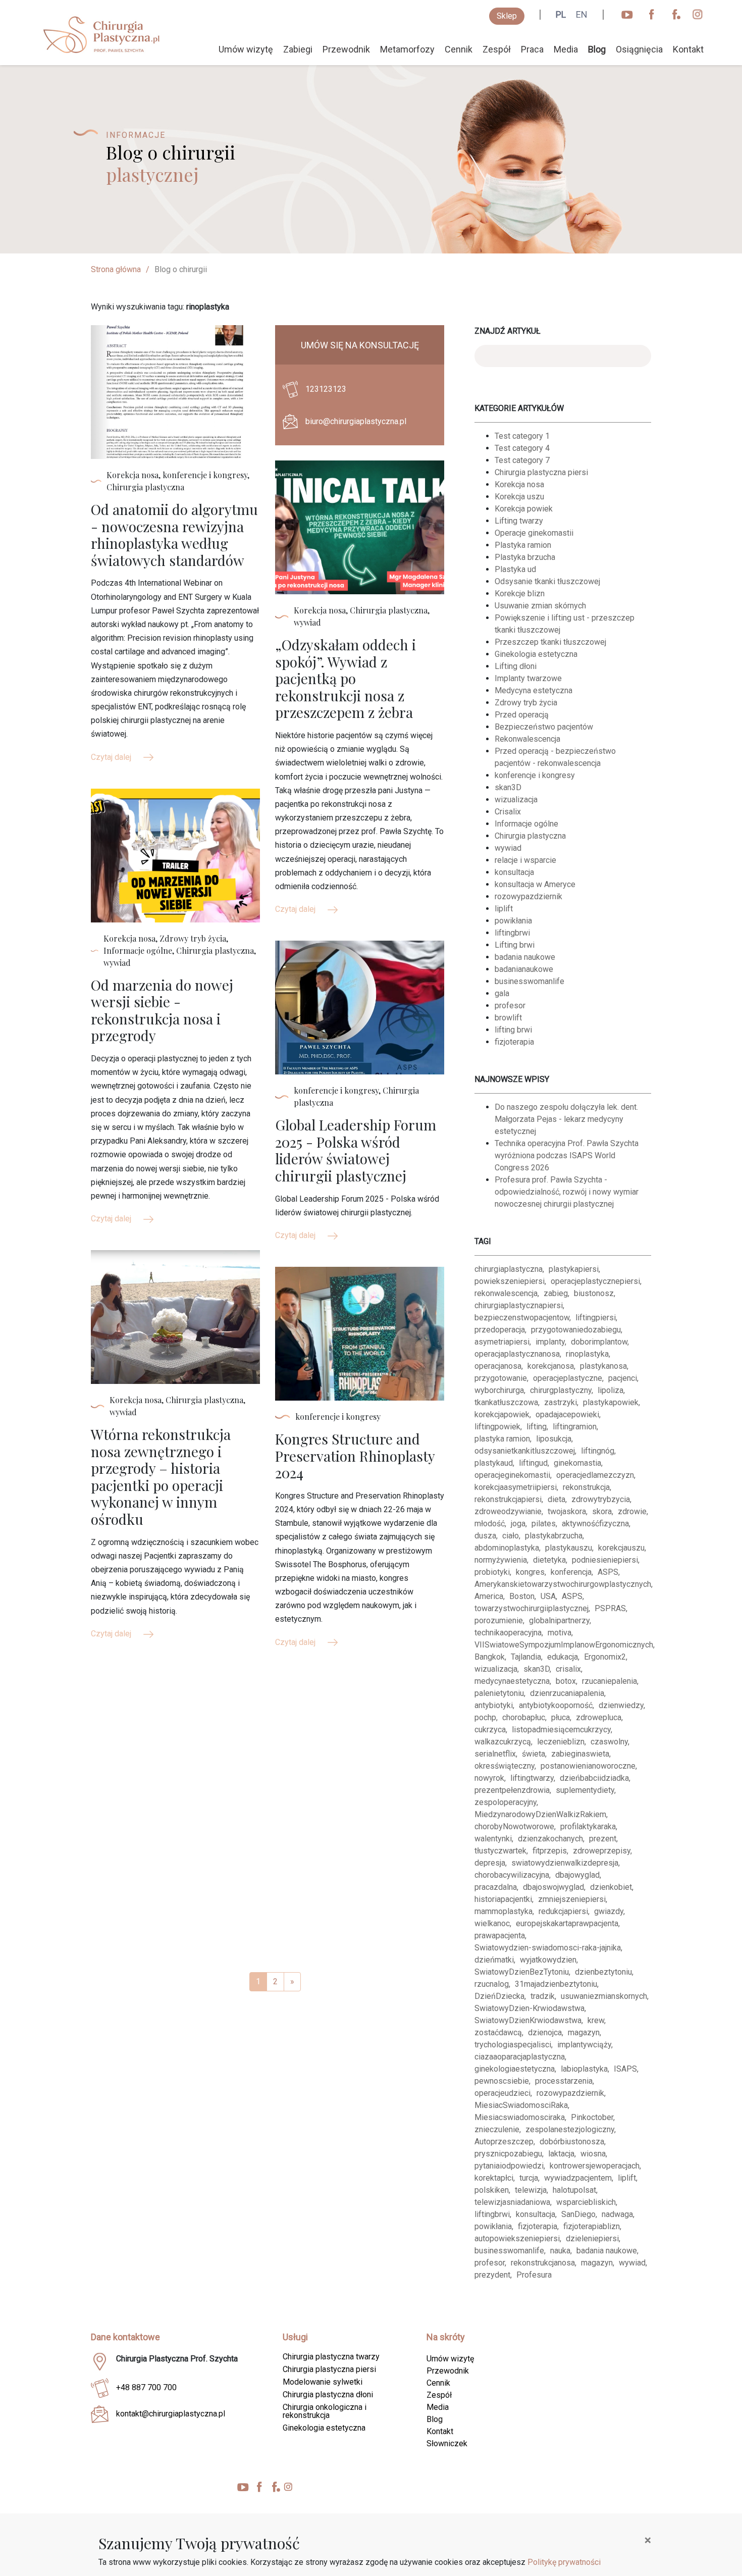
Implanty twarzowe (528, 678)
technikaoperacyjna (508, 1633)
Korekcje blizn (520, 594)
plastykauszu (569, 1548)
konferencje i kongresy (535, 775)
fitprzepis (550, 1851)
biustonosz (594, 1293)
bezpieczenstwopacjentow (522, 1318)
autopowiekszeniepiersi (517, 2238)
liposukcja (554, 1439)
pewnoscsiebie (502, 2081)
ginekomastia (577, 1463)
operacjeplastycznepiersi (595, 1281)
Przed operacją (522, 715)
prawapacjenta (500, 1936)
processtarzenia (564, 2081)
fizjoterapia (514, 1042)
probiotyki (492, 1572)
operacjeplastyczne (568, 1378)
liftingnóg (598, 1451)
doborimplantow (599, 1342)
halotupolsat (574, 2190)
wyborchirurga (499, 1390)
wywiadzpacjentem (578, 2178)
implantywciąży (584, 2045)
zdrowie (632, 1511)
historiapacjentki (503, 1899)
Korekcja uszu (519, 497)
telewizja (531, 2190)
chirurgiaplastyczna (509, 1269)
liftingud (533, 1463)
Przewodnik (346, 49)
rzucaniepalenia (609, 1681)
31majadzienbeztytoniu (556, 1984)
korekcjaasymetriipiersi (516, 1487)
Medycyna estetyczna (534, 690)
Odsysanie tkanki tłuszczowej (547, 581)
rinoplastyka (587, 1354)
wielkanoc (492, 1923)
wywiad (508, 848)
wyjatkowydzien (548, 1960)
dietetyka (549, 1560)
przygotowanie (501, 1378)
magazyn (584, 2032)
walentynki (493, 1839)
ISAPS (625, 2069)
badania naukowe (525, 957)
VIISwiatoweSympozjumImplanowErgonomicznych (564, 1645)
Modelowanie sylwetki (323, 2382)
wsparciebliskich (586, 2202)
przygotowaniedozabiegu (576, 1330)
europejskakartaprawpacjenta (567, 1923)
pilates (544, 1524)
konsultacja (514, 872)
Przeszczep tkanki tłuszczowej (550, 642)
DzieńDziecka (499, 1996)
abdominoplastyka (507, 1548)
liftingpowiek (497, 1427)
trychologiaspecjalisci (513, 2045)
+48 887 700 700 (146, 2387)
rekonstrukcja (586, 1487)
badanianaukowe (524, 969)
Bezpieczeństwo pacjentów (544, 727)
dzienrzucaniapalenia (567, 1693)
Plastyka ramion (523, 545)
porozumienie (499, 1620)
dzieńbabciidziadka (594, 1778)
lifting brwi (513, 1030)
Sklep (507, 16)
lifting (537, 1427)
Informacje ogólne (526, 824)
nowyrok (489, 1778)
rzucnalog (492, 1984)
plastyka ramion (502, 1439)
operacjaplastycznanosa (517, 1354)
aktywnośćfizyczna (595, 1524)
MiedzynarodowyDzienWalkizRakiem (540, 1814)
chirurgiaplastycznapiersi (519, 1305)
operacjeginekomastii (512, 1475)
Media (566, 49)
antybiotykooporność (556, 1705)
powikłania (513, 921)
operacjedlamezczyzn (595, 1475)
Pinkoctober (592, 2117)
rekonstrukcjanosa (543, 2263)
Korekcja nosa (519, 484)
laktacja (561, 2154)
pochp (485, 1717)
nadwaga (617, 2214)
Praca (532, 49)
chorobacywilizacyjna (512, 1875)
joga (518, 1524)
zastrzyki (561, 1402)
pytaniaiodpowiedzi (509, 2166)
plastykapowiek (611, 1402)
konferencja (571, 1572)
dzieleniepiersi (592, 2238)
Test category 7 (522, 460)
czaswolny (609, 1742)
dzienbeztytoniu (603, 1972)
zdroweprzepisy (602, 1851)
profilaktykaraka (588, 1826)
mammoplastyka (503, 1911)
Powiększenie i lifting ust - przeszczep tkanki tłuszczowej (565, 624)
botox (566, 1681)
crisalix (568, 1669)
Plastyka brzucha (525, 557)
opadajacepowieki (567, 1414)
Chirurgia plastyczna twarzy (331, 2357)
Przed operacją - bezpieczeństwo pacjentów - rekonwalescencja (555, 757)
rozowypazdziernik (528, 896)
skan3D (508, 787)
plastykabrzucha (554, 1536)
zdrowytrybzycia (601, 1499)
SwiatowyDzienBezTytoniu (522, 1972)
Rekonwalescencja (527, 739)
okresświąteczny (505, 1766)
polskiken (492, 2190)
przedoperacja (500, 1330)
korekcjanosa (551, 1366)
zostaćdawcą (498, 2032)
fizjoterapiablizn (592, 2226)
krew (596, 2020)
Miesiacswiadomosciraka (520, 2117)
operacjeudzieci (502, 2093)
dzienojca (545, 2032)
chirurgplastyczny (561, 1390)
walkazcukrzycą (503, 1742)
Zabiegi (298, 49)
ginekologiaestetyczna (515, 2069)
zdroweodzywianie (508, 1511)
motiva (560, 1633)
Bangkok (490, 1657)
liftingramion (575, 1427)
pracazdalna (496, 1887)
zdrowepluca (599, 1717)
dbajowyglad (577, 1875)
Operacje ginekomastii (534, 533)
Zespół (497, 49)
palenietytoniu (499, 1693)
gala (502, 993)
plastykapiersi (574, 1269)
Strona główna (116, 269)
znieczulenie (497, 2129)
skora (602, 1511)
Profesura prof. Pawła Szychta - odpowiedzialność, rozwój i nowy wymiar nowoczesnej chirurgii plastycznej (567, 1192)
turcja (529, 2178)
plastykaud (494, 1463)
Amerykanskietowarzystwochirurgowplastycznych (563, 1584)
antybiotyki (494, 1705)
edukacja (563, 1657)
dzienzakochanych (550, 1839)
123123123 (326, 389)
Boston (522, 1596)
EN (582, 14)
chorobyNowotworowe (514, 1826)
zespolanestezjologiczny (570, 2129)
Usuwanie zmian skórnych (540, 606)
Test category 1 (522, 436)
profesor (510, 1006)
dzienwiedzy (621, 1705)
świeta (534, 1754)
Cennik (459, 49)
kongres (530, 1572)
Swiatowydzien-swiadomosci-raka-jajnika (548, 1948)
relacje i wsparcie (525, 860)
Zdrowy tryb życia (526, 703)
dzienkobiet (611, 1887)
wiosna (593, 2154)
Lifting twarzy (519, 521)
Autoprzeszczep (504, 2142)
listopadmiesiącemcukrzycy (561, 1730)
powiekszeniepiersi (510, 1281)
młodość (490, 1524)
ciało (511, 1536)
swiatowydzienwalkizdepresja (565, 1863)
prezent (603, 1839)
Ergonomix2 (605, 1657)
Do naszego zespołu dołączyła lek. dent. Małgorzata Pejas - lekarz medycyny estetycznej (566, 1119)
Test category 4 (522, 448)
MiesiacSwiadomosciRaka (521, 2105)
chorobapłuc (524, 1717)
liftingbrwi (512, 933)
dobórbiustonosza (572, 2142)
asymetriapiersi (502, 1342)
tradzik (543, 1996)
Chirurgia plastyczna (530, 836)
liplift (504, 909)
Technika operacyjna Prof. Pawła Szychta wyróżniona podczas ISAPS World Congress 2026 (567, 1155)
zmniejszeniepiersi (572, 1899)
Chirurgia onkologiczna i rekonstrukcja (325, 2411)
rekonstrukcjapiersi (508, 1499)
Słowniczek (447, 2443)
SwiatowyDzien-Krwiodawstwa (529, 2008)
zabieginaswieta (580, 1754)
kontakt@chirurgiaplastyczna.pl (171, 2414)
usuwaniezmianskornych (604, 1996)
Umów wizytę (246, 49)
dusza (485, 1536)
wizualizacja (516, 800)
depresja (490, 1863)
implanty (550, 1342)
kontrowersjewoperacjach (595, 2166)
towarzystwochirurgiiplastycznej (532, 1608)
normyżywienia (501, 1560)
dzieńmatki (494, 1960)
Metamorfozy (407, 49)
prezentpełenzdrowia (512, 1790)
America (489, 1596)
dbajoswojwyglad (553, 1887)
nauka (560, 2251)
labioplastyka (584, 2069)
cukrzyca (490, 1730)
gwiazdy (609, 1911)
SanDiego (578, 2214)
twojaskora (567, 1511)
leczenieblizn (561, 1742)
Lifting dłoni (516, 666)
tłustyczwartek (500, 1851)
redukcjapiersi (563, 1911)
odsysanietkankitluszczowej (525, 1451)
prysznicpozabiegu (508, 2154)
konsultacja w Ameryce (535, 884)
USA (548, 1596)
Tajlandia (526, 1657)
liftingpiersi (596, 1318)
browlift (508, 1018)
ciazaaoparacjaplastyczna (520, 2057)
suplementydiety (585, 1790)
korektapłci (494, 2178)
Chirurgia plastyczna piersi (541, 472)
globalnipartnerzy (559, 1620)
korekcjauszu (621, 1548)
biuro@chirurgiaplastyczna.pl (356, 421)
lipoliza (611, 1390)
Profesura (534, 2275)
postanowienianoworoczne (588, 1766)
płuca (561, 1717)
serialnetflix (495, 1754)
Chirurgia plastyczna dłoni (328, 2394)
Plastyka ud (515, 569)
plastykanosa (603, 1366)
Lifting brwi (515, 945)
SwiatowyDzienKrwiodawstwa (528, 2020)
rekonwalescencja (506, 1293)
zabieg (556, 1293)
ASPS (608, 1572)
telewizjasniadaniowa (512, 2202)
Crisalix (508, 812)
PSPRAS (610, 1608)
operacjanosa (498, 1366)
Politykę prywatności (564, 2562)
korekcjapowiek (502, 1414)
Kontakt (688, 49)
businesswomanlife (529, 981)
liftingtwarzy (532, 1778)
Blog (597, 49)
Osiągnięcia (639, 49)
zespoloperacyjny (506, 1802)
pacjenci (623, 1378)
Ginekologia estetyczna (536, 654)
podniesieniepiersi (605, 1560)
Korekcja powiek (524, 509)
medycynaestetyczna (512, 1681)
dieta (556, 1499)
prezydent (492, 2275)
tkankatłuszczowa (506, 1402)
